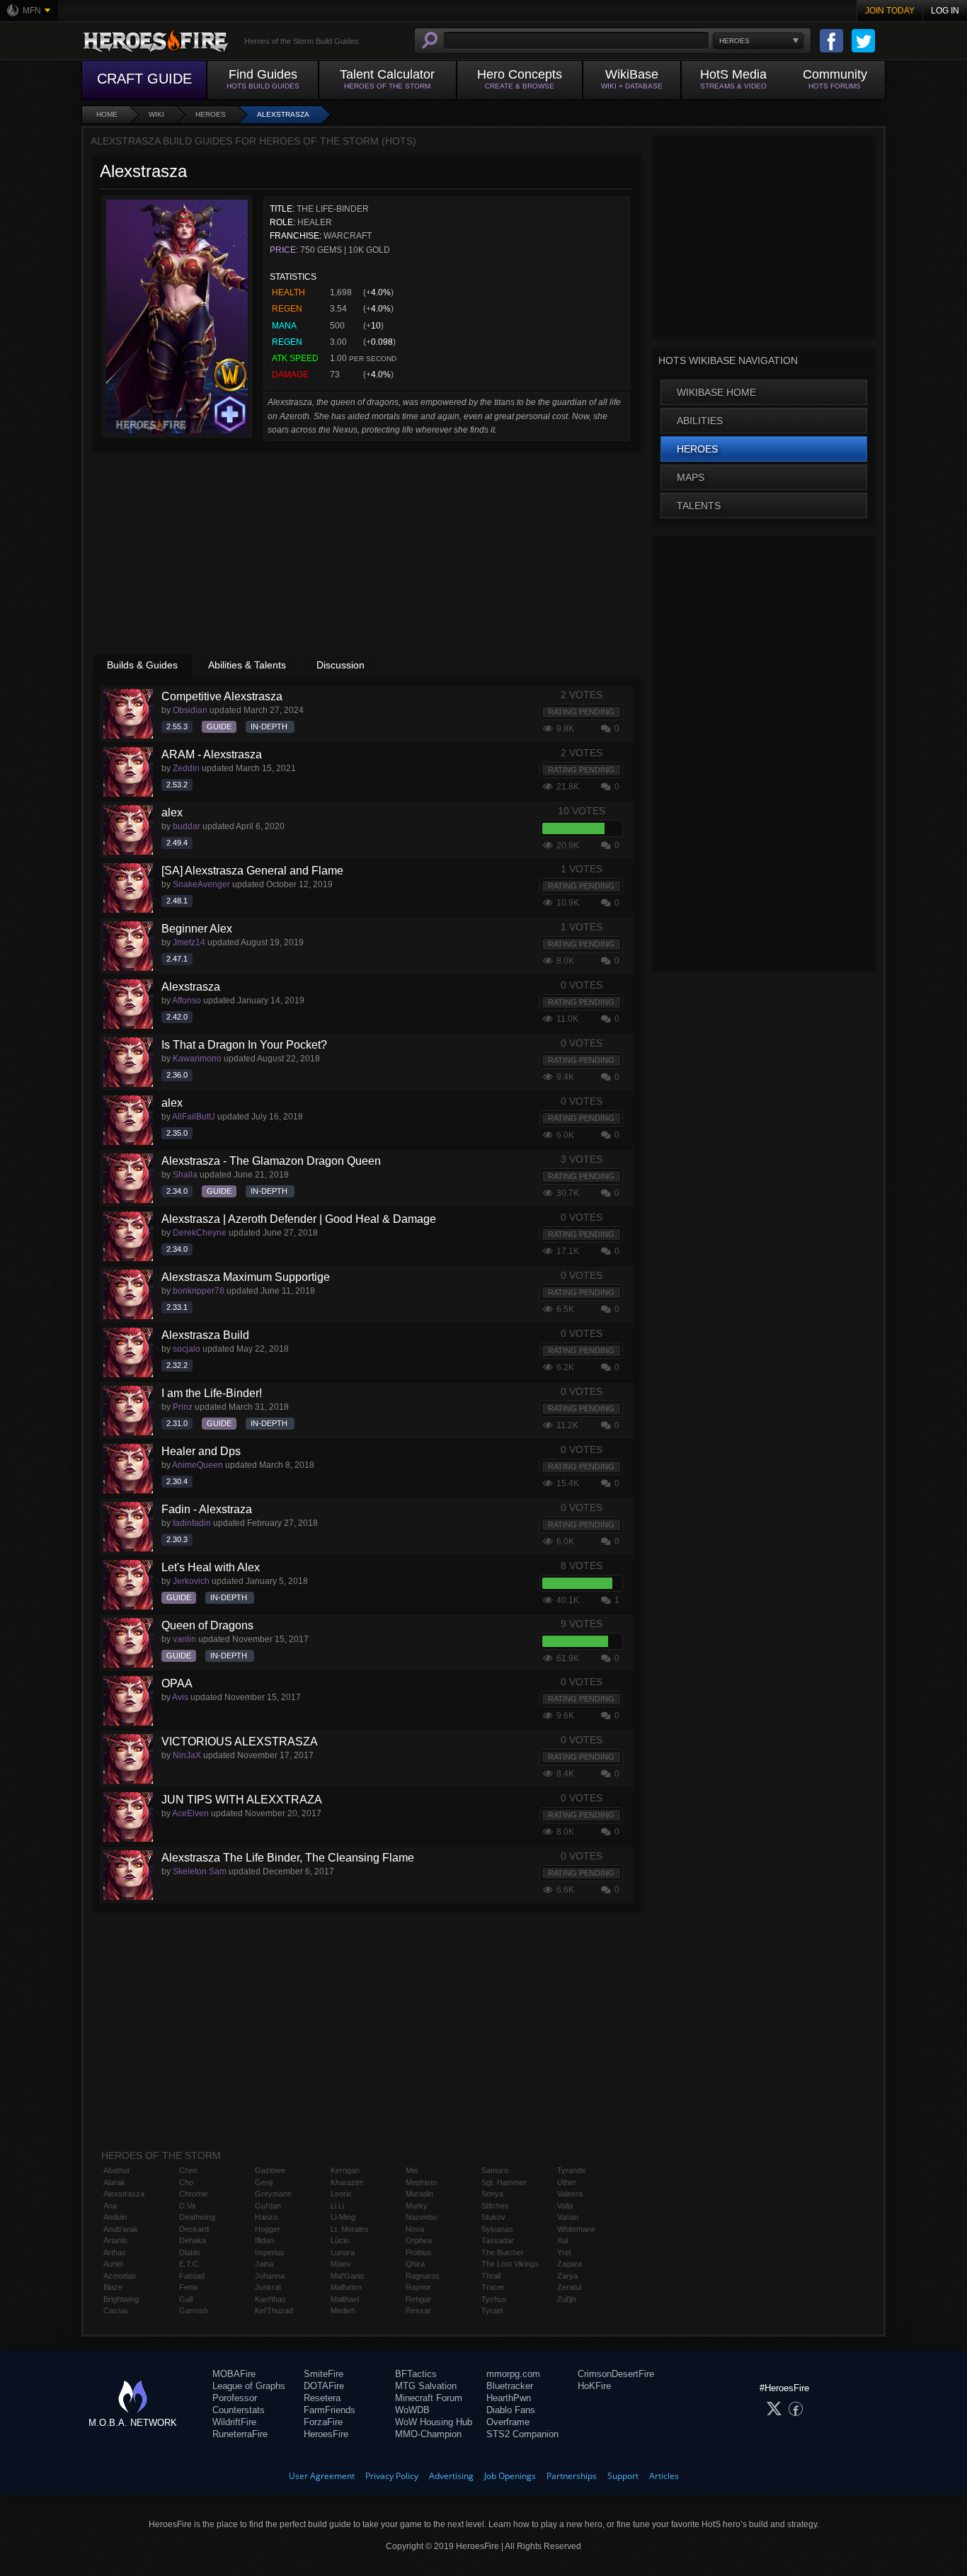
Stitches (495, 2206)
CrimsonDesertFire (616, 2374)
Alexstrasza (283, 114)
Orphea (419, 2240)
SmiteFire (324, 2374)
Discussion (341, 665)
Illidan (264, 2240)
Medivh (343, 2310)
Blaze (113, 2287)
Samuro (495, 2170)
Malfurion (346, 2287)
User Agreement (322, 2476)
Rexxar (418, 2310)
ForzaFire (323, 2422)
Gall (186, 2299)
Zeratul (569, 2287)
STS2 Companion (522, 2434)
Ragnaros (423, 2276)
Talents (699, 506)
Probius (419, 2252)
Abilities (700, 421)
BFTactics (416, 2374)
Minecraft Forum (429, 2398)
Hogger (268, 2229)
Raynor (418, 2287)
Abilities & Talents (247, 665)
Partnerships (572, 2476)
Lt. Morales (350, 2229)
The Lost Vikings (510, 2264)
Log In (945, 11)
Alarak (114, 2182)
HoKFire (594, 2386)
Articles (664, 2476)
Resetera (322, 2398)
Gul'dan (268, 2206)
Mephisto (421, 2182)
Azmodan (120, 2276)
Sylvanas (497, 2229)
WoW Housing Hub (434, 2422)
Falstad (192, 2276)
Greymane (273, 2194)
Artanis (115, 2240)
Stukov (493, 2217)
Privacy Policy (392, 2476)
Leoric (341, 2194)
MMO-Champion (428, 2434)
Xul (562, 2240)
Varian (568, 2217)
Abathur (117, 2170)
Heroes (211, 114)
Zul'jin (567, 2299)
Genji (264, 2182)
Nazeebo (421, 2217)
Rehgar (418, 2299)
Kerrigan (345, 2170)
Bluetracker (510, 2386)
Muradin (419, 2194)
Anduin (115, 2217)
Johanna (270, 2276)
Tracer (493, 2287)
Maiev (341, 2264)
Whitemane (576, 2229)
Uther (567, 2182)
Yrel (564, 2252)
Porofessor (235, 2398)
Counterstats (239, 2410)
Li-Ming (343, 2217)
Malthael (345, 2299)
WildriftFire (234, 2422)
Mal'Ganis (348, 2276)
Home (107, 114)
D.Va (187, 2206)
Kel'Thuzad (274, 2310)
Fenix (189, 2287)
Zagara (570, 2264)
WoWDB (412, 2410)
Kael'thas (270, 2299)
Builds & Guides (142, 665)
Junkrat (268, 2287)
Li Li (337, 2206)
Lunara (343, 2252)
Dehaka (193, 2240)
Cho (186, 2182)
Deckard (194, 2229)
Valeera (570, 2194)
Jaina (264, 2264)
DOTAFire (324, 2386)
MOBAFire (234, 2374)
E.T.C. (190, 2264)
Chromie (194, 2194)
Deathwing (197, 2217)
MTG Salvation (426, 2386)
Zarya (567, 2276)
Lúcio (340, 2240)
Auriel (113, 2264)
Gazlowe (270, 2170)
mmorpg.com (513, 2374)
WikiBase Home (716, 392)
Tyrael (492, 2310)
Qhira (415, 2264)
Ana (110, 2206)
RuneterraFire (240, 2434)
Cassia (115, 2310)
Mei (412, 2170)
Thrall (491, 2276)
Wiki (156, 114)
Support (623, 2476)
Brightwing (121, 2299)
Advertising (451, 2476)
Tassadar (498, 2240)
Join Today (890, 11)
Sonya (492, 2194)
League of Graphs (249, 2386)
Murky (417, 2206)
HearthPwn (509, 2398)
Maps (691, 477)
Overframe (508, 2422)
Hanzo (266, 2217)
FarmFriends (330, 2410)
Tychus (494, 2299)
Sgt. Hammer (504, 2182)
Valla (565, 2206)
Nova (415, 2229)
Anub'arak (121, 2229)
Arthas (115, 2252)
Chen (188, 2170)
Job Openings (510, 2476)
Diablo (190, 2252)
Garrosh (194, 2310)
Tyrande (571, 2170)
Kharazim (347, 2182)
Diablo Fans (511, 2410)
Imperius (270, 2252)
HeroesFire (326, 2434)
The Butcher (503, 2252)
